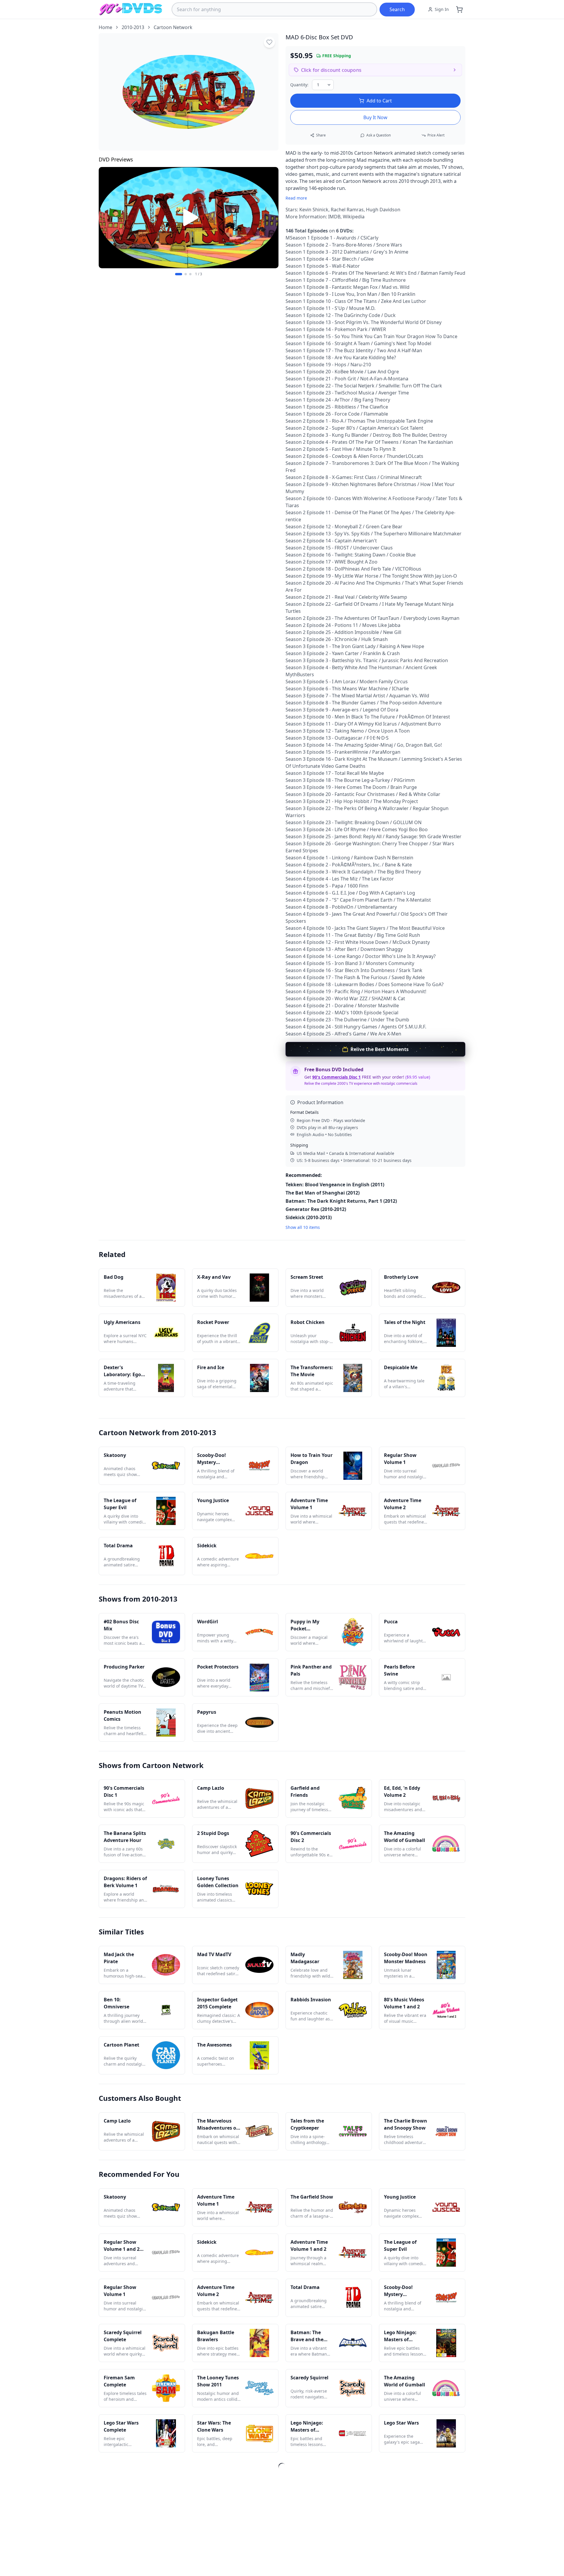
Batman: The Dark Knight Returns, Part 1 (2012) (341, 1201)
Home (105, 27)
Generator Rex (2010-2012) (316, 1209)
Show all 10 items (303, 1227)
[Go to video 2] (186, 274)
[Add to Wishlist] (269, 42)
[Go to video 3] (190, 274)
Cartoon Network (173, 27)
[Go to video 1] (179, 274)
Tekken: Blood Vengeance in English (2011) (335, 1185)
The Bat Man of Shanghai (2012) (323, 1193)
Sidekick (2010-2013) (309, 1217)
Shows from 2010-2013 (138, 1599)
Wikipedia (354, 217)
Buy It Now (375, 117)
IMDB (334, 217)
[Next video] (271, 217)
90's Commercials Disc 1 (336, 1077)
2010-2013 (133, 27)
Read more (296, 198)
